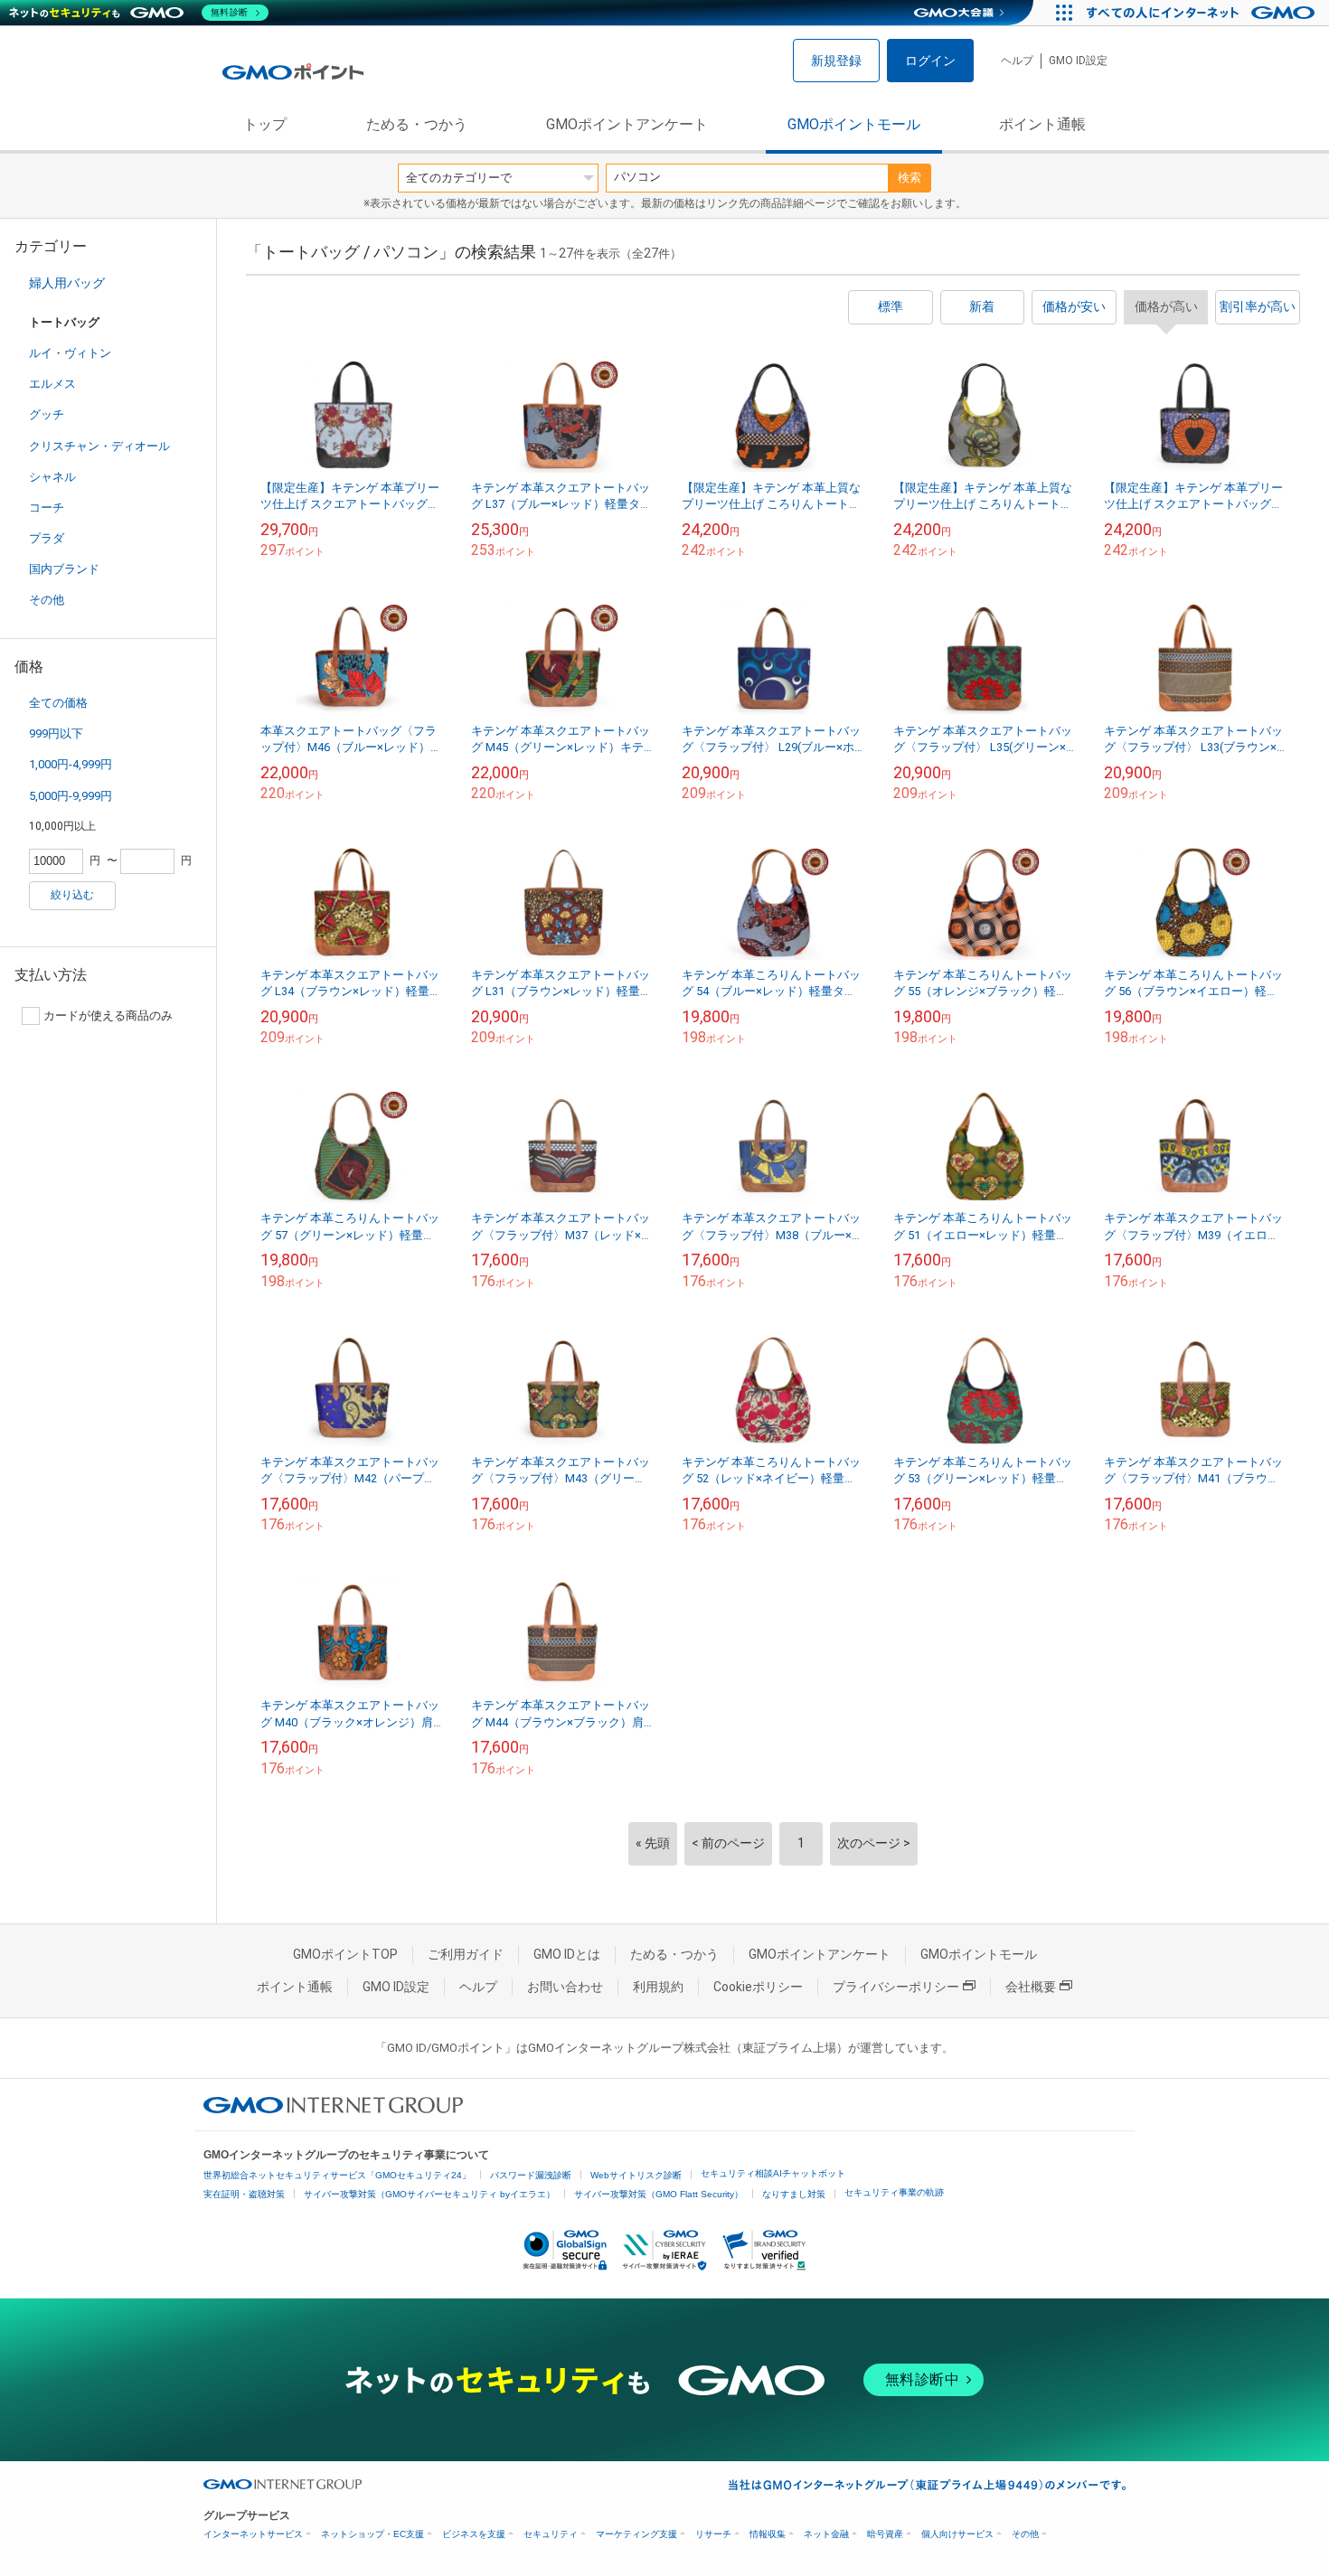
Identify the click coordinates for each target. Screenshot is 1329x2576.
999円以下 (56, 733)
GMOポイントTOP (345, 1954)
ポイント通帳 (1042, 124)
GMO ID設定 (1078, 61)
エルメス (52, 384)
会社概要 (1031, 1987)
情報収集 (768, 2534)
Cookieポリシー (758, 1987)
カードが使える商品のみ (108, 1015)
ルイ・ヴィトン (70, 353)
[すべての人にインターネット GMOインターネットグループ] (1203, 13)
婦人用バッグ (67, 283)
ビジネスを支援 (474, 2534)
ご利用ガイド (466, 1954)
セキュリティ (551, 2534)
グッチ (47, 414)
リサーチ (713, 2534)
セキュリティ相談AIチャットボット (773, 2173)
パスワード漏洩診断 (531, 2175)
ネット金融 (826, 2534)
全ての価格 (58, 703)
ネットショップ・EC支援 (372, 2534)
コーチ (47, 508)
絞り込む (72, 895)
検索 (910, 178)
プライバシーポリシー (896, 1987)
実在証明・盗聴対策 (244, 2194)
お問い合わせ (565, 1987)
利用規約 (658, 1987)
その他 (47, 600)
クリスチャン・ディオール (99, 446)
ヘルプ (1017, 61)
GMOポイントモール (854, 124)
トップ (265, 124)
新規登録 (836, 61)
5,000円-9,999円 (71, 796)
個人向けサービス (957, 2534)
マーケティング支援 (636, 2534)
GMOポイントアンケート (627, 124)
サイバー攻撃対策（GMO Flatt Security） (659, 2194)
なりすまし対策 (794, 2194)
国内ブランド (64, 569)
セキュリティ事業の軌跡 (894, 2192)
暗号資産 (885, 2534)
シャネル (52, 477)
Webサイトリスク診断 (636, 2175)
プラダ (47, 538)
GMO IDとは (567, 1954)
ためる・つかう (417, 124)
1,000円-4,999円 (71, 764)
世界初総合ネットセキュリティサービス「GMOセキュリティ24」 (337, 2175)
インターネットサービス (253, 2534)
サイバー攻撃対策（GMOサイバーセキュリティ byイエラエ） (429, 2194)
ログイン (930, 61)
